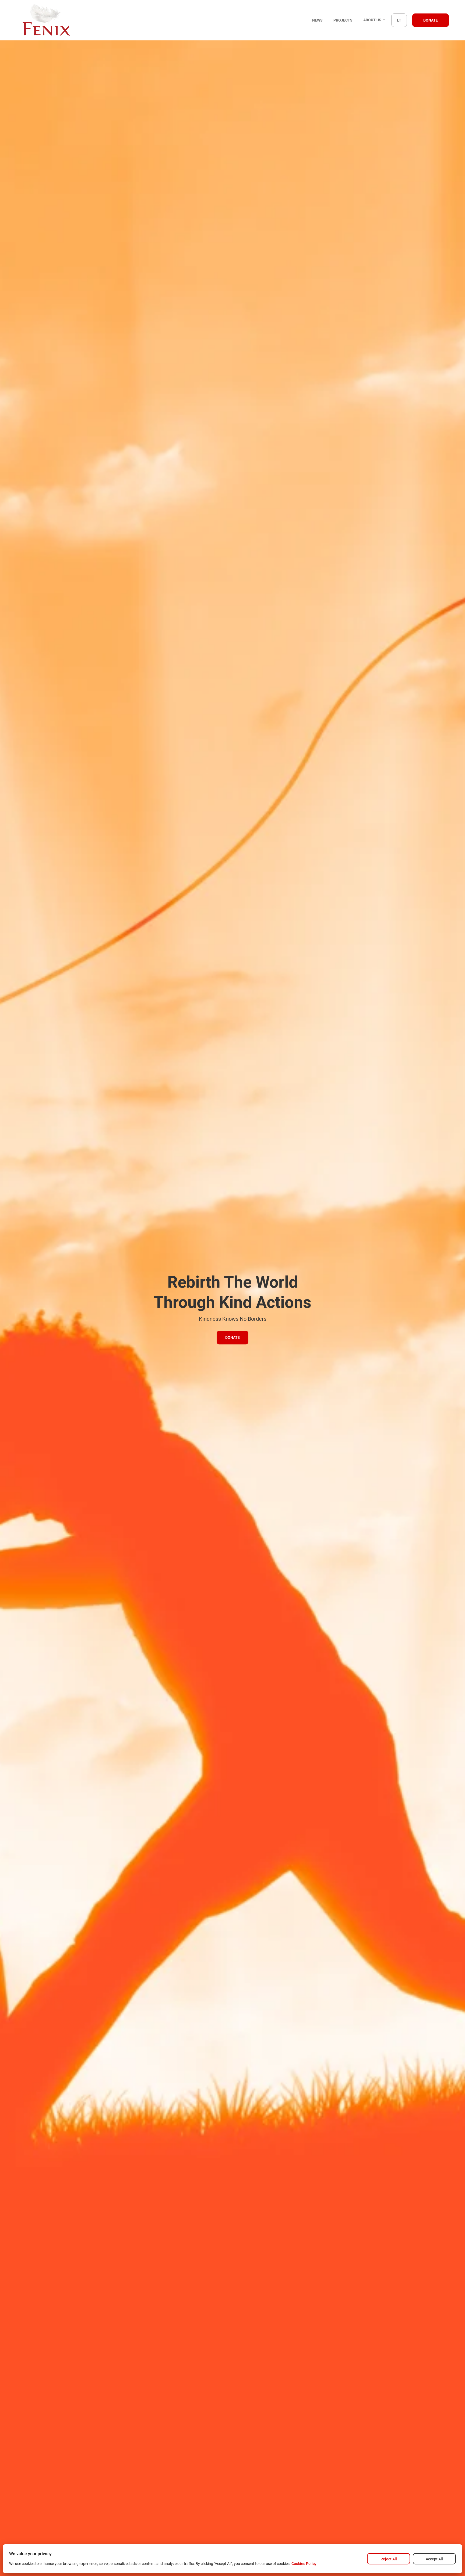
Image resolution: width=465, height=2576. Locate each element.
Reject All (389, 2559)
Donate (431, 20)
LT (399, 20)
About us (373, 20)
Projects (343, 20)
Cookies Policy (304, 2564)
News (317, 20)
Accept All (434, 2559)
